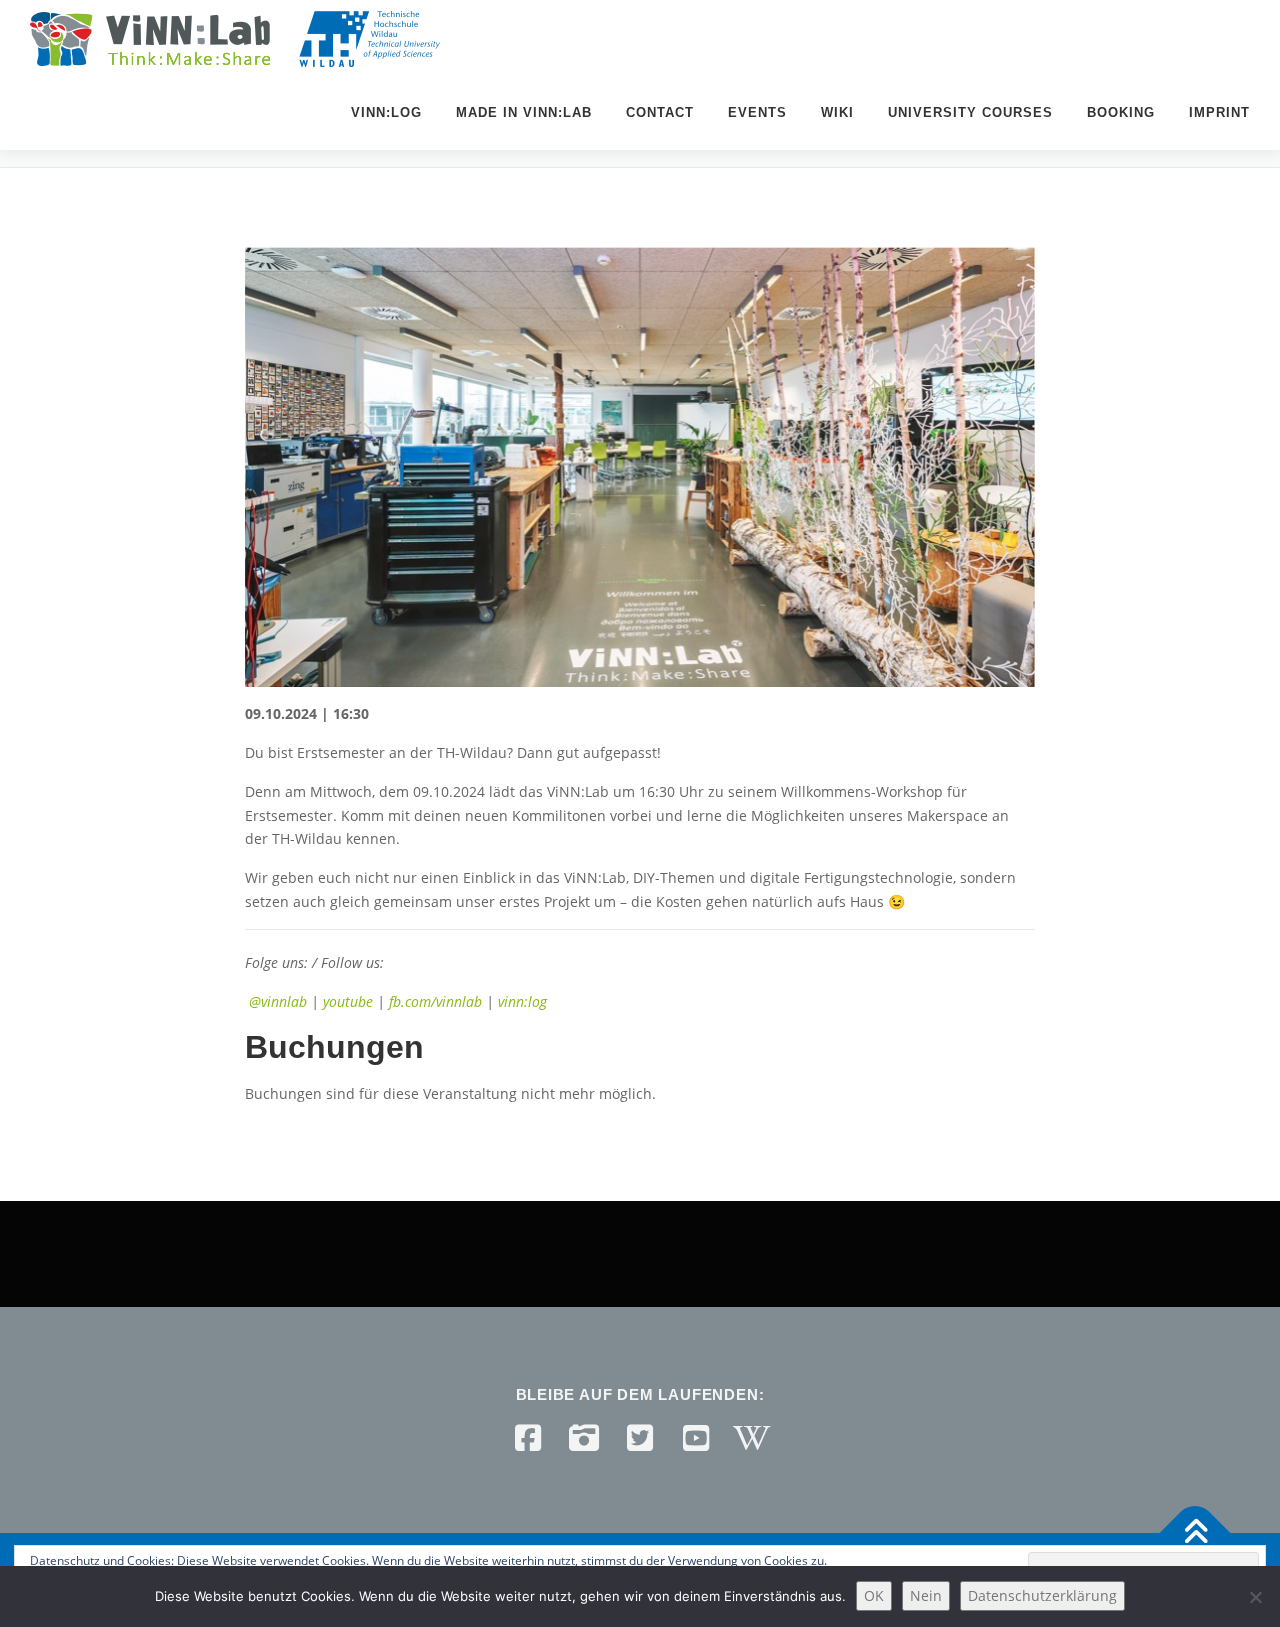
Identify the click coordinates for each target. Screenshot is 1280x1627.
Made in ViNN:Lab (524, 112)
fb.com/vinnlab (435, 1001)
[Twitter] (640, 1438)
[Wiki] (752, 1438)
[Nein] (1255, 1597)
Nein (926, 1595)
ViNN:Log (386, 112)
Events (757, 112)
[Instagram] (584, 1438)
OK (874, 1595)
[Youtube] (696, 1438)
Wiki (837, 112)
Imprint (1219, 112)
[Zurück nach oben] (1195, 1533)
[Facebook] (528, 1438)
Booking (1121, 112)
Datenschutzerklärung (1042, 1595)
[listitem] (640, 808)
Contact (660, 112)
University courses (970, 112)
